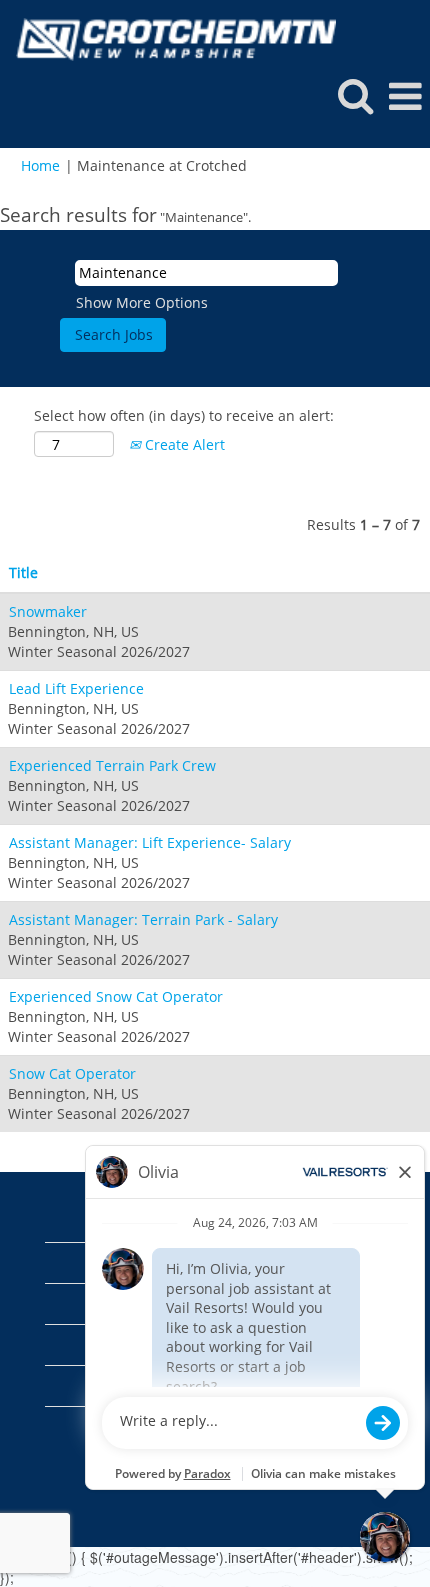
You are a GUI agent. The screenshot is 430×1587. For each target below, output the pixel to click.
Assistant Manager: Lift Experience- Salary (150, 842)
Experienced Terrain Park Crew (112, 765)
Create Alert (183, 444)
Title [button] (23, 572)
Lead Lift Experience (76, 688)
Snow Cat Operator (72, 1073)
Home (40, 165)
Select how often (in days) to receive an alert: (184, 415)
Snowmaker (48, 611)
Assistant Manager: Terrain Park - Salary (143, 919)
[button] (405, 96)
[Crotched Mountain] (168, 37)
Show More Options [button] (142, 302)
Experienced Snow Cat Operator (116, 996)
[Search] (355, 95)
